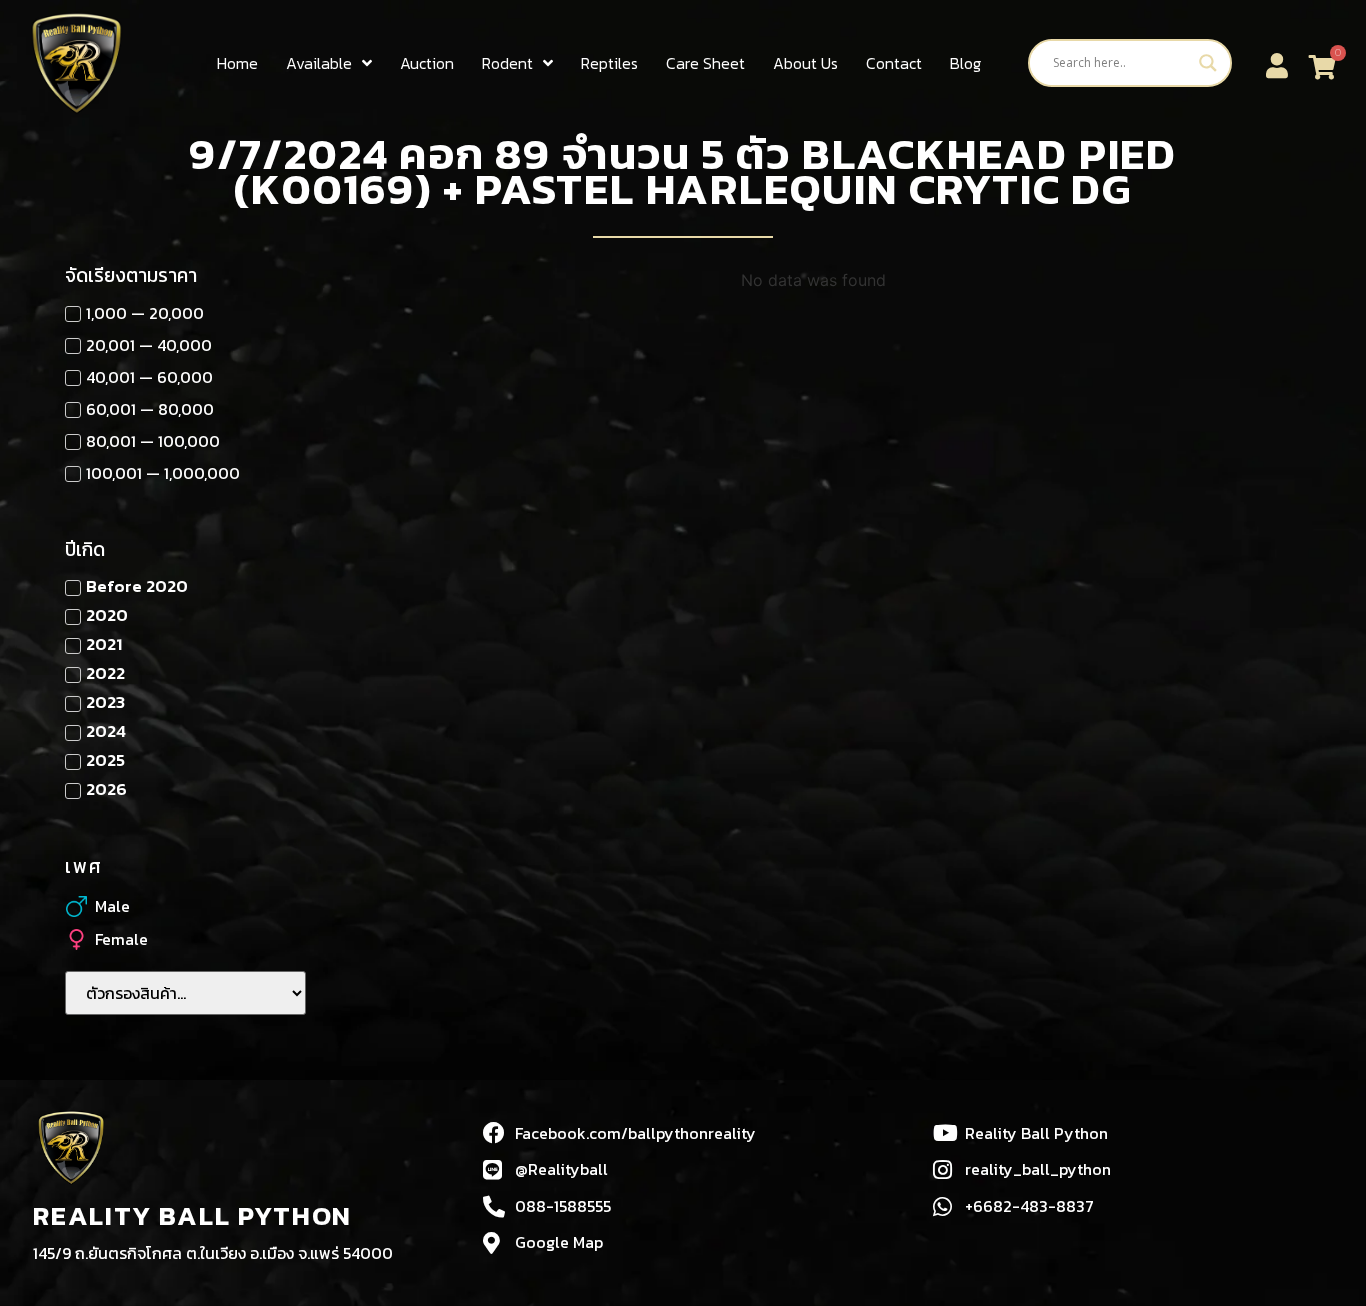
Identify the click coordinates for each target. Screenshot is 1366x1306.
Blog (965, 63)
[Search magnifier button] (1208, 63)
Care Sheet (705, 63)
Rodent (507, 63)
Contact (894, 63)
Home (237, 63)
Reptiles (609, 63)
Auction (427, 63)
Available (319, 63)
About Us (805, 63)
